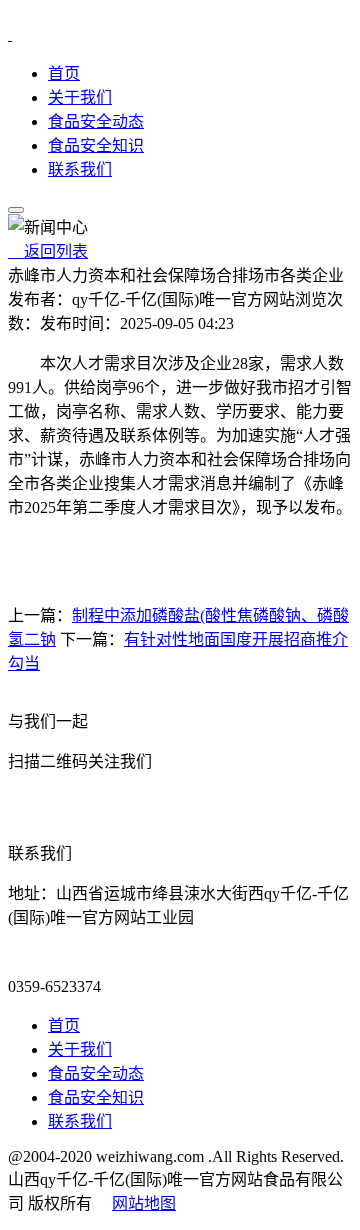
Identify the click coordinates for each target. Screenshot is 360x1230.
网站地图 (144, 1203)
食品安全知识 (96, 145)
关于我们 (80, 97)
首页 (64, 73)
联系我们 (80, 169)
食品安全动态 (96, 121)
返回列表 (48, 251)
